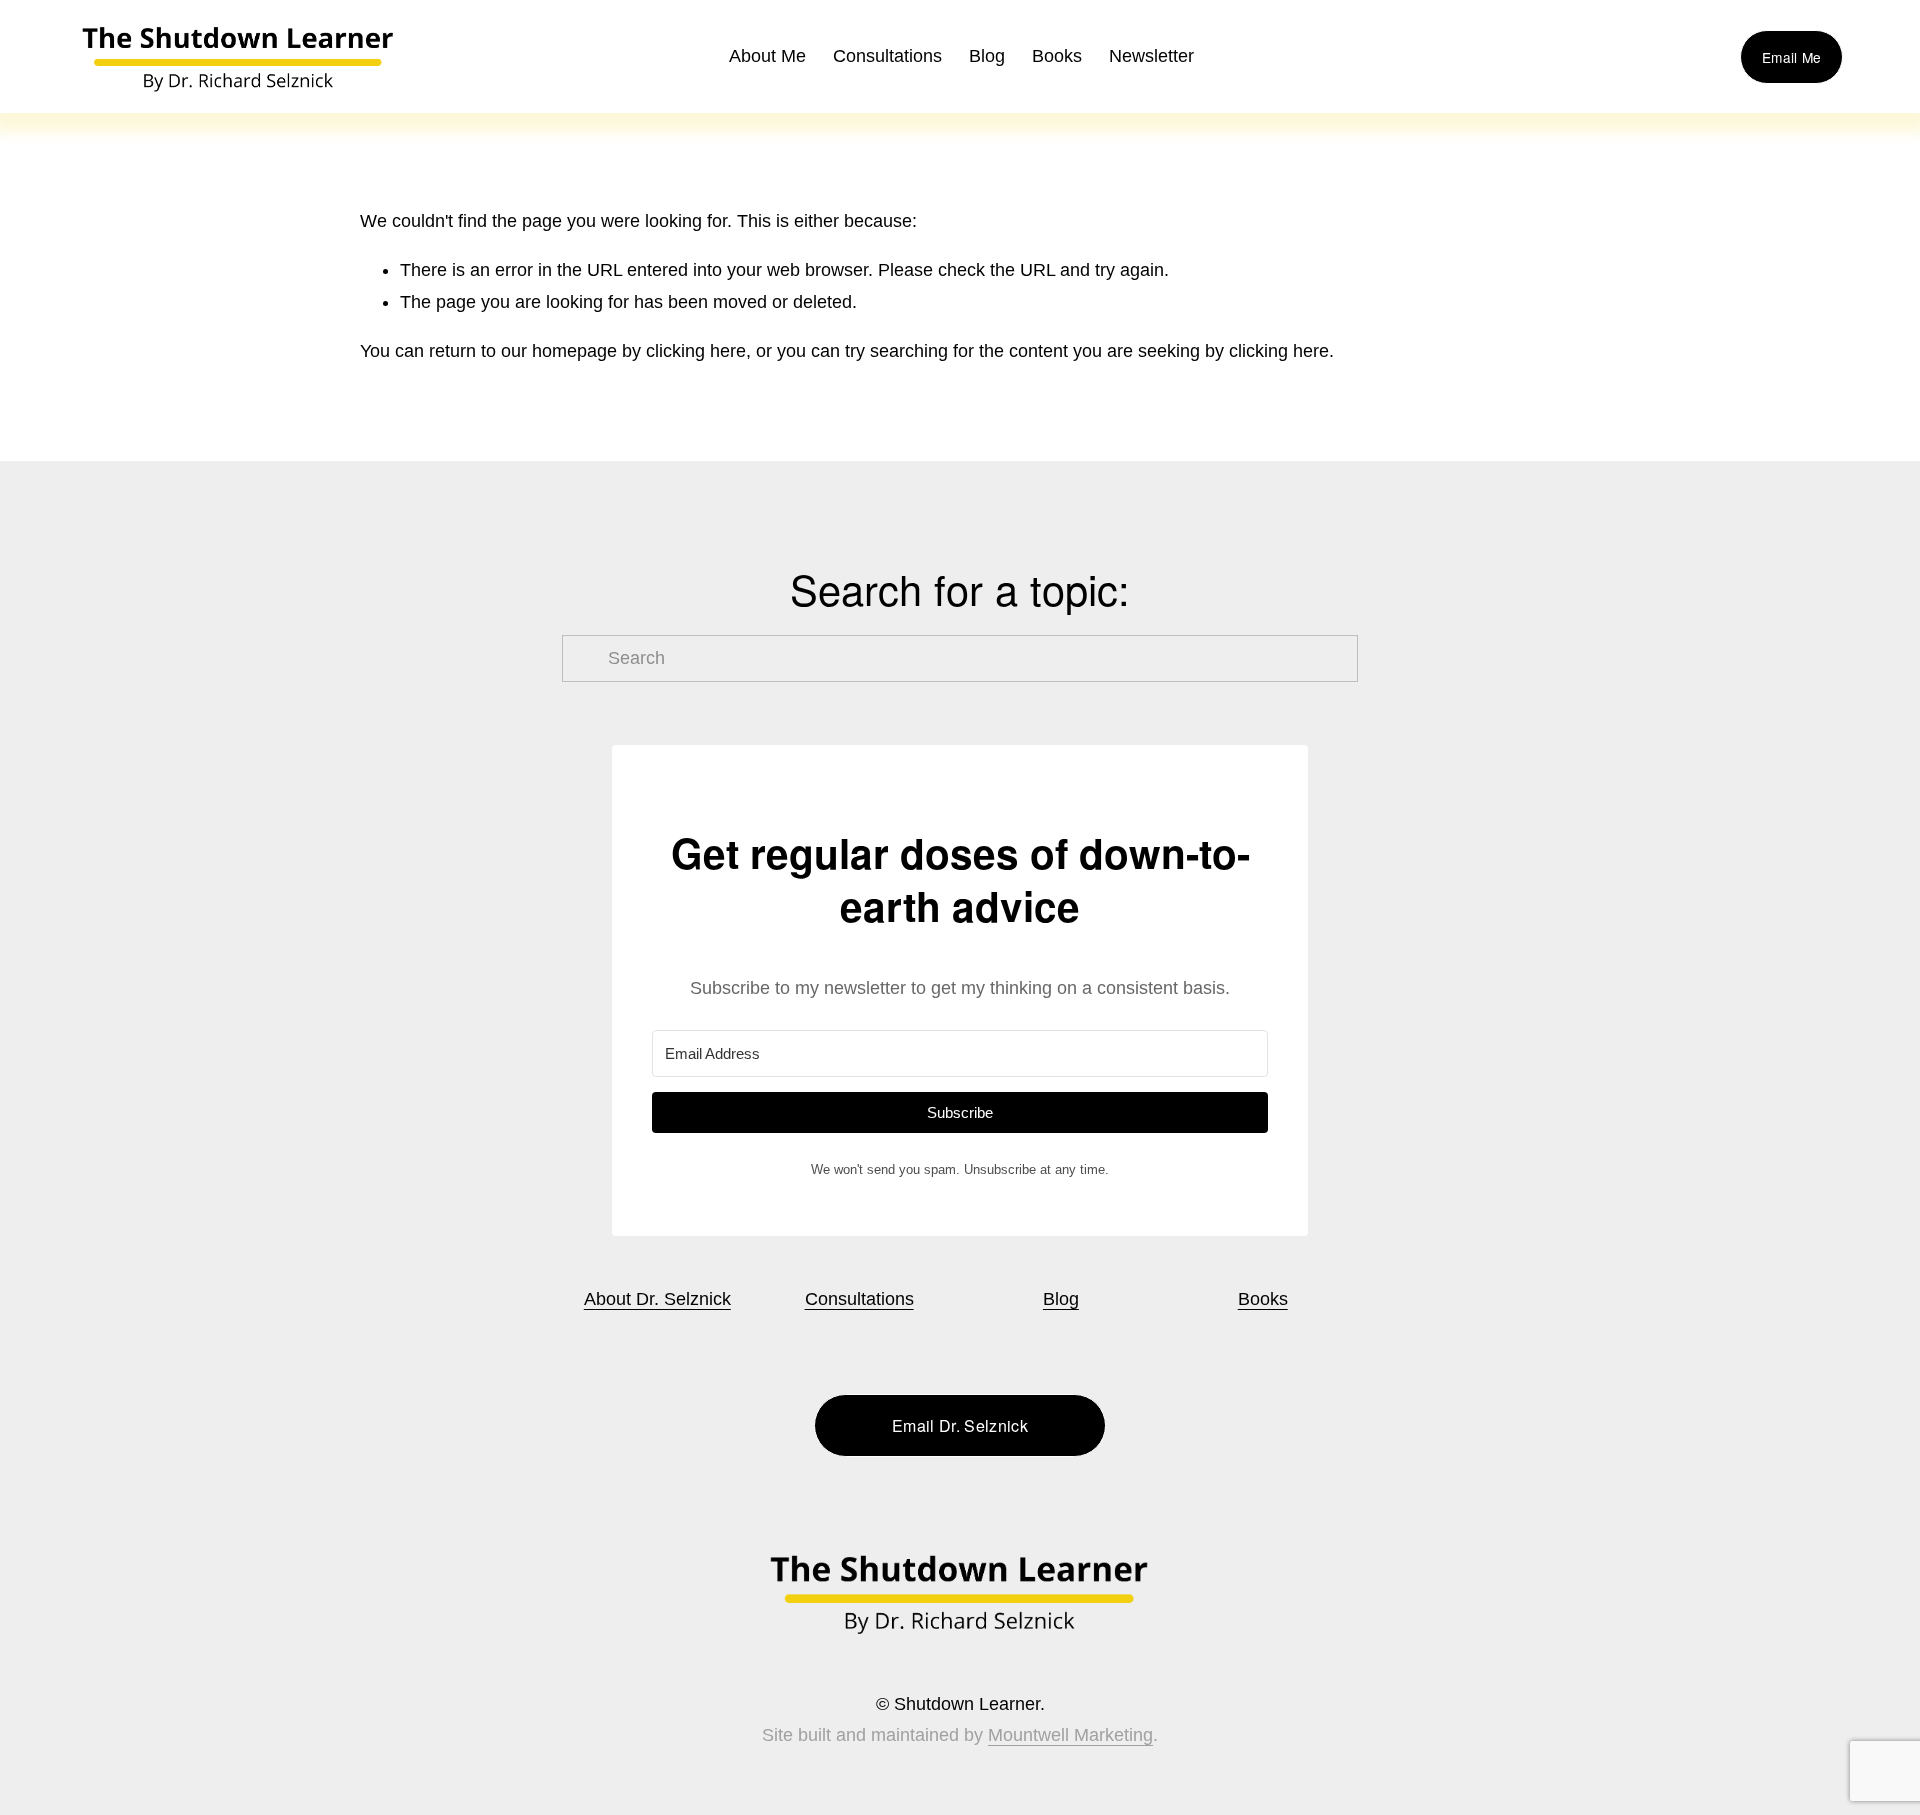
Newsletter (1151, 56)
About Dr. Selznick (657, 1299)
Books (1263, 1299)
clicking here (696, 351)
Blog (987, 56)
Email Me (1791, 57)
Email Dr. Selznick (960, 1425)
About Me (767, 56)
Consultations (887, 56)
